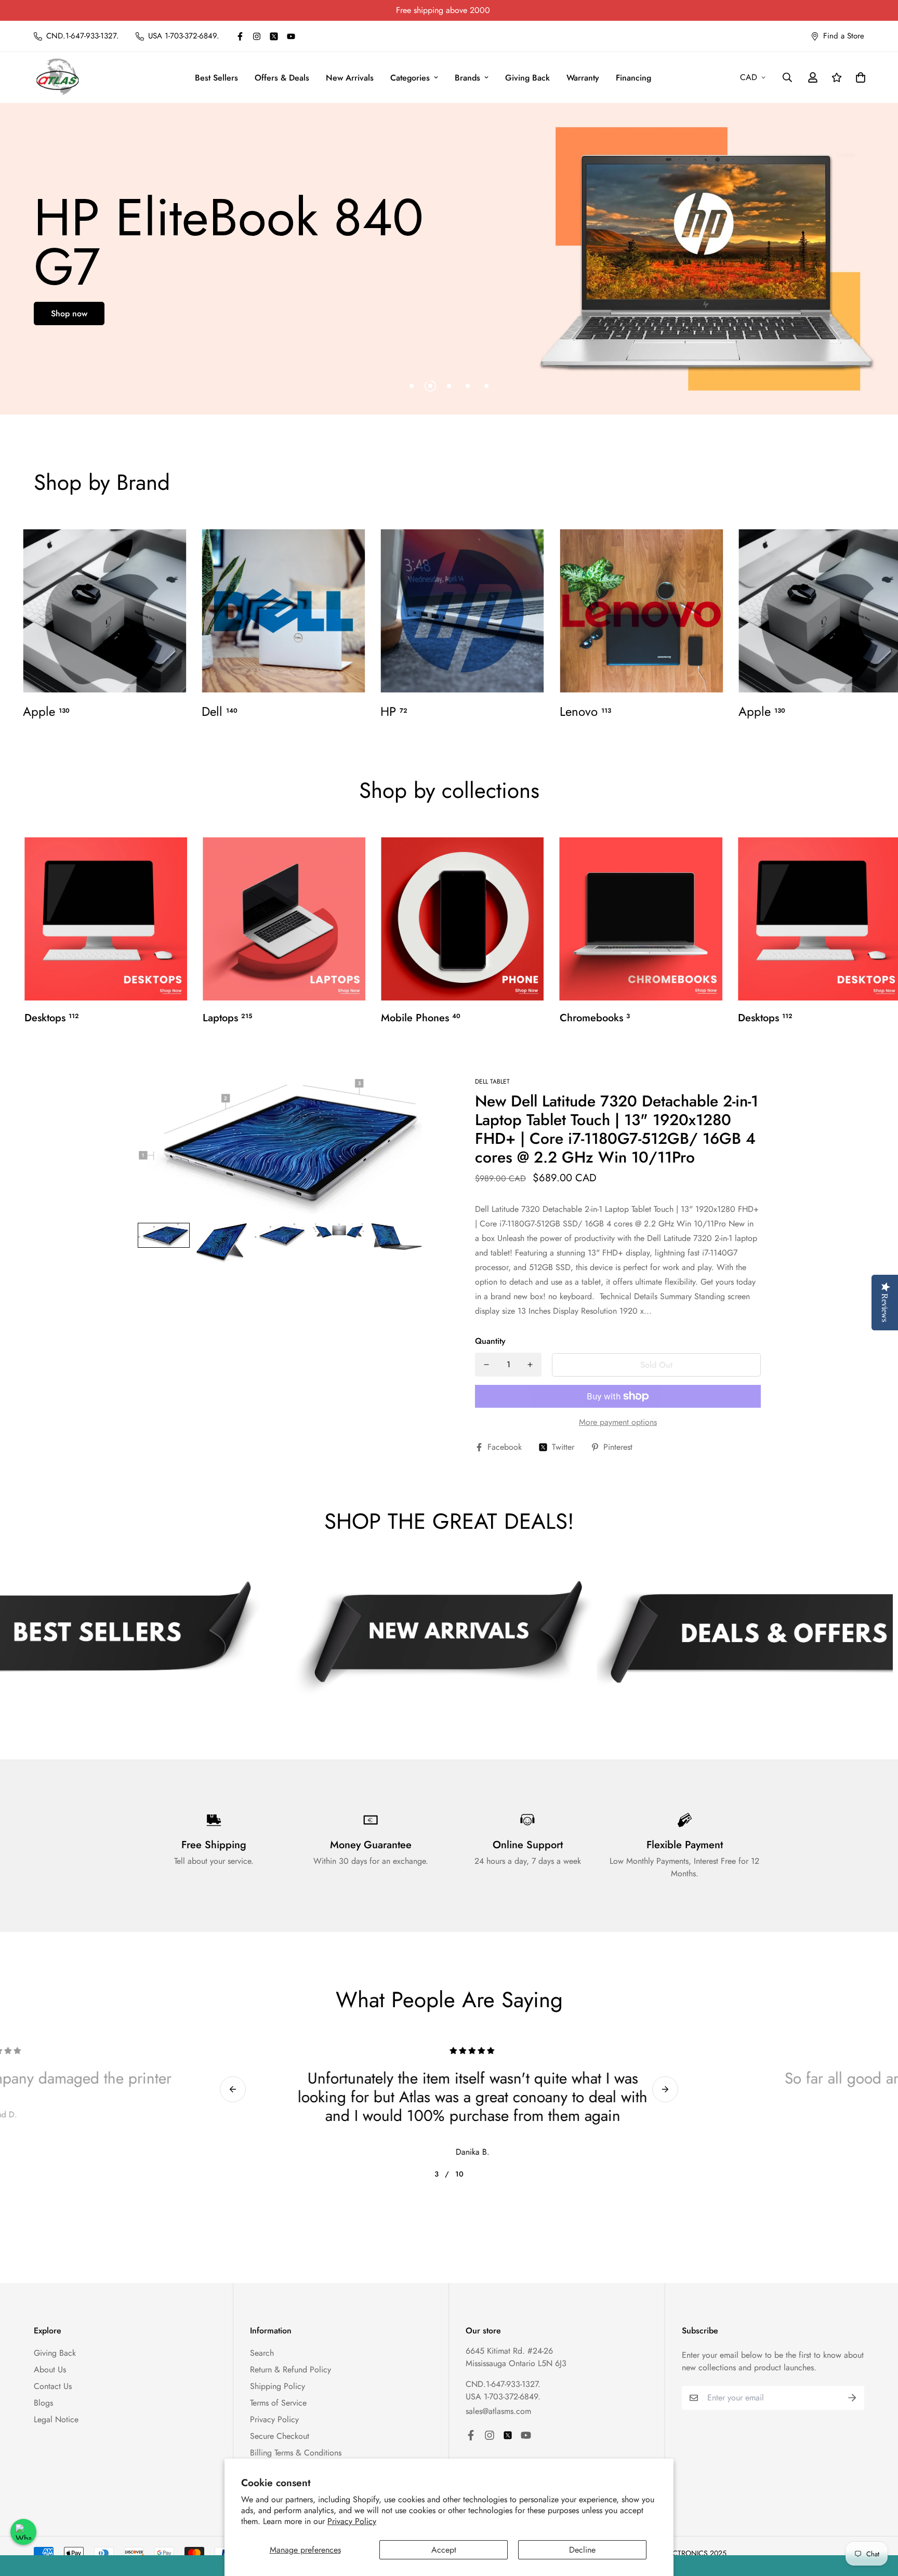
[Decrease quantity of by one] (486, 1365)
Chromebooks (595, 1018)
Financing (633, 78)
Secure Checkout (280, 2436)
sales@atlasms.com (498, 2411)
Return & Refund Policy (290, 2370)
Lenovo (585, 712)
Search (262, 2353)
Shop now (69, 313)
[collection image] (104, 611)
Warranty (583, 78)
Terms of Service (278, 2403)
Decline (582, 2550)
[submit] (852, 2398)
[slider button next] (665, 2089)
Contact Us (53, 2386)
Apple (46, 712)
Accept (444, 2550)
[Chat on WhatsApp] (23, 2532)
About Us (50, 2370)
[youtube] (291, 36)
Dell (220, 712)
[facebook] (240, 36)
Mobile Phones (421, 1018)
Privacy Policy (352, 2521)
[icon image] (444, 1638)
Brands (467, 78)
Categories (410, 78)
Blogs (43, 2403)
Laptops (227, 1018)
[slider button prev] (233, 2089)
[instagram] (257, 36)
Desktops (52, 1018)
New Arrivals (350, 78)
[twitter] (274, 36)
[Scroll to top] (878, 2519)
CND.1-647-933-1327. (503, 2384)
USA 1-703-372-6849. (503, 2397)
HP (394, 712)
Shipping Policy (278, 2386)
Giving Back (527, 78)
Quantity (490, 1341)
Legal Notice (56, 2419)
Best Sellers (216, 78)
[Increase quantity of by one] (530, 1365)
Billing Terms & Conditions (296, 2453)
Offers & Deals (282, 78)
